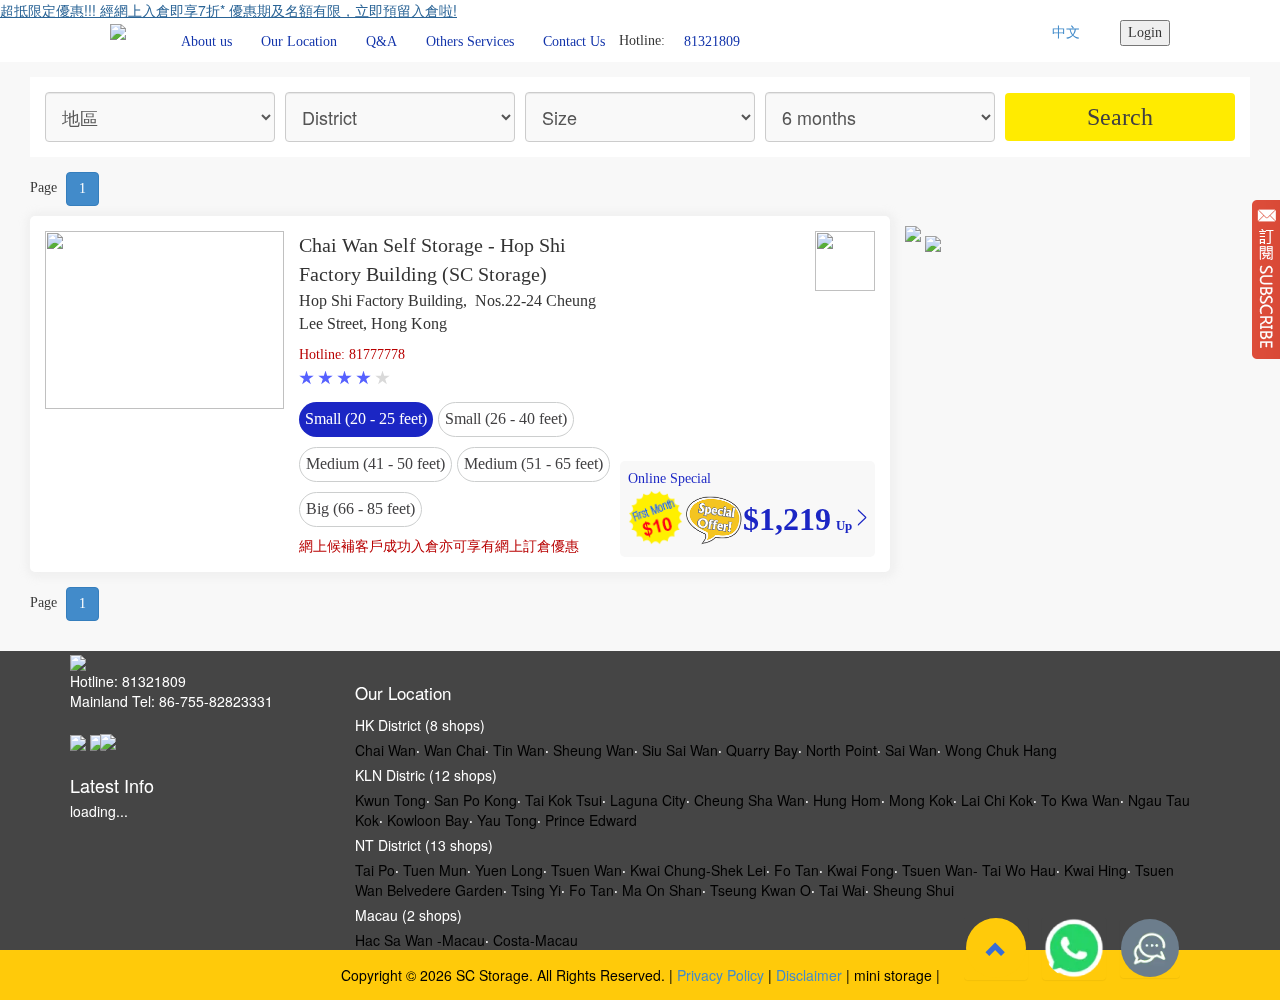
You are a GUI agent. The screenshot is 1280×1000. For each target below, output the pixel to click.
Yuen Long (509, 870)
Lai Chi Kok (997, 800)
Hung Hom (847, 800)
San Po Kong (475, 800)
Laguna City (648, 800)
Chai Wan (385, 750)
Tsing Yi (536, 890)
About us (206, 41)
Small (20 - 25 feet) (366, 418)
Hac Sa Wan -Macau (420, 940)
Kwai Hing (1095, 870)
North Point (841, 750)
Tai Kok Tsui (563, 800)
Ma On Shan (662, 890)
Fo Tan (796, 870)
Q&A (381, 41)
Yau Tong (507, 820)
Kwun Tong (390, 800)
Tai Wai (842, 890)
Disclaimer (809, 975)
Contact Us (574, 41)
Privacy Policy (720, 975)
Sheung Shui (913, 890)
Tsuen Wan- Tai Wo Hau (979, 870)
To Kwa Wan (1080, 800)
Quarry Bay (762, 750)
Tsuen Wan (586, 870)
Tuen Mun (435, 870)
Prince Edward (591, 820)
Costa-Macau (535, 940)
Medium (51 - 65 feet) (533, 463)
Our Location (299, 41)
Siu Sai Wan (680, 750)
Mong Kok (921, 800)
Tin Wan (519, 750)
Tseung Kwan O (760, 890)
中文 (1066, 32)
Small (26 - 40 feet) (506, 418)
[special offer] (713, 517)
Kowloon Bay (428, 820)
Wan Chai (454, 750)
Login (1145, 32)
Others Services (470, 41)
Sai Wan (911, 750)
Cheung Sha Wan (749, 800)
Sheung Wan (593, 750)
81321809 (712, 40)
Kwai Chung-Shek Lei (698, 870)
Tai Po (375, 870)
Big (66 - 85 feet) (360, 508)
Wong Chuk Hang (1001, 750)
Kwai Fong (860, 870)
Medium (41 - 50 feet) (375, 463)
